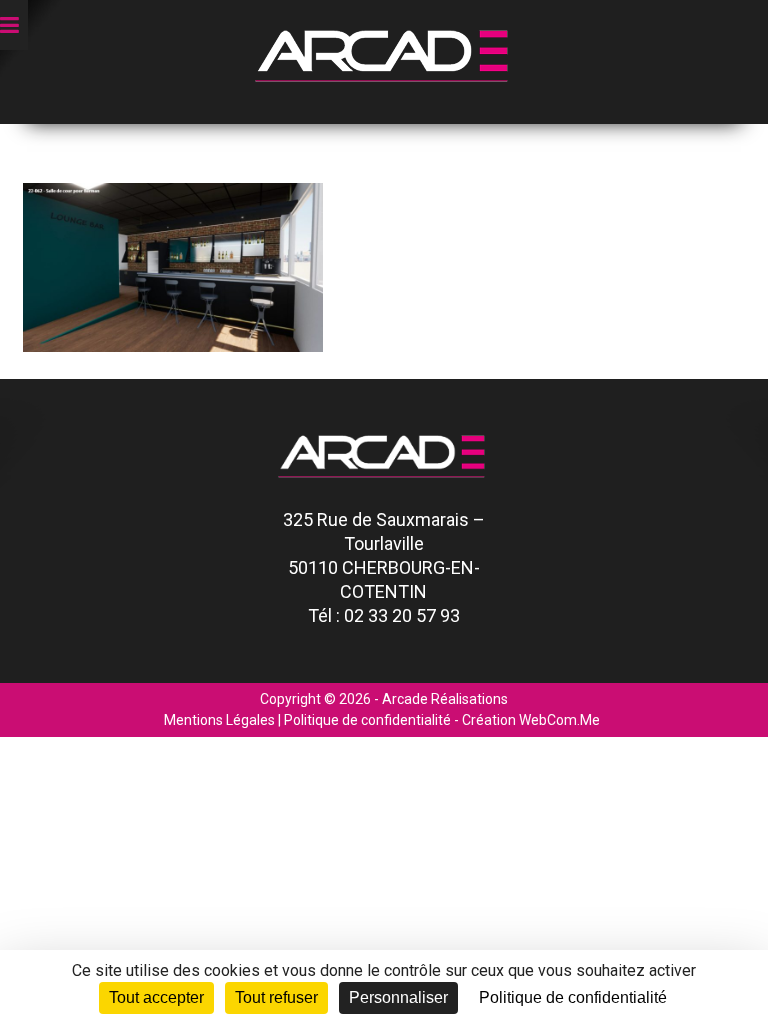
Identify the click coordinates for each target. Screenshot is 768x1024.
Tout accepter (156, 997)
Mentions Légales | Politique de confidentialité (307, 720)
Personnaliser (398, 997)
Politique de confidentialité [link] (573, 997)
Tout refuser (276, 997)
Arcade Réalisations (445, 699)
